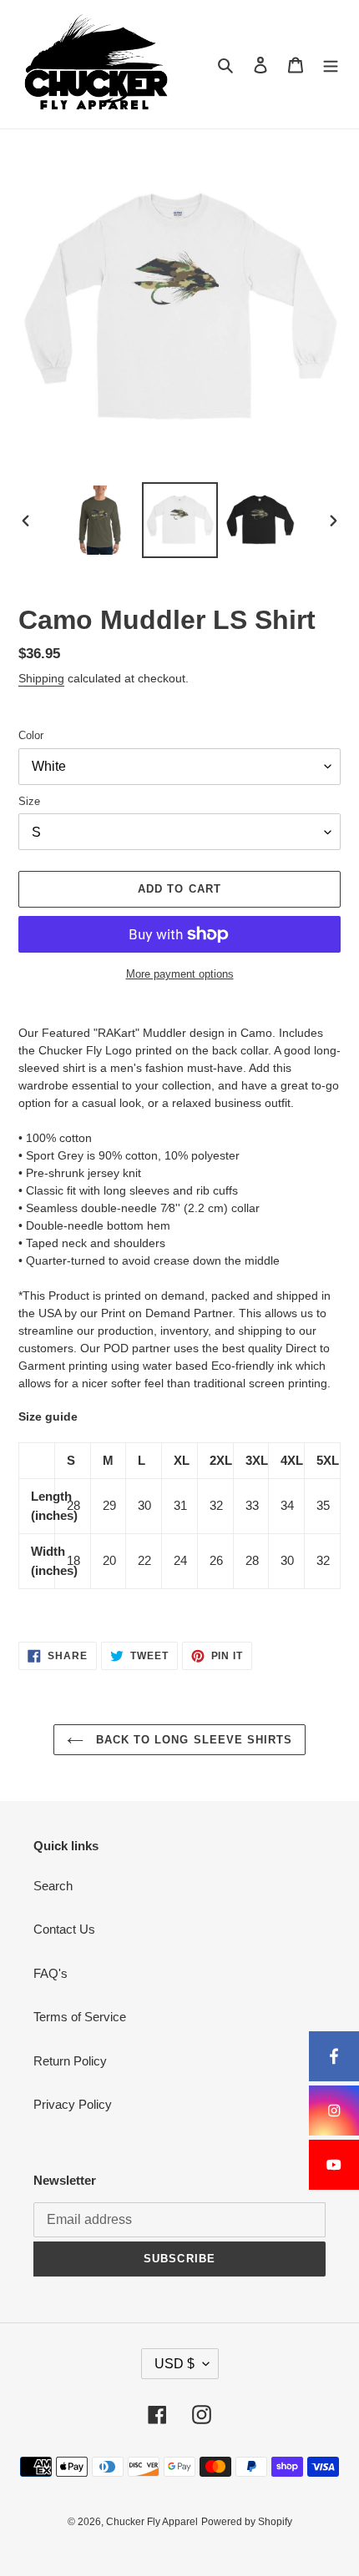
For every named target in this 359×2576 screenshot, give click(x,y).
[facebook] (334, 2056)
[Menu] (331, 65)
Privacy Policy (73, 2104)
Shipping (41, 678)
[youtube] (334, 2165)
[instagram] (334, 2111)
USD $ (174, 2364)
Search (53, 1886)
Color (31, 735)
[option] (100, 520)
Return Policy (70, 2061)
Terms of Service (80, 2017)
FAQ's (51, 1973)
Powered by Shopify (247, 2522)
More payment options (180, 974)
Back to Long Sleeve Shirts (192, 1740)
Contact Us (64, 1929)
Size (29, 801)
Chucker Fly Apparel (152, 2522)
